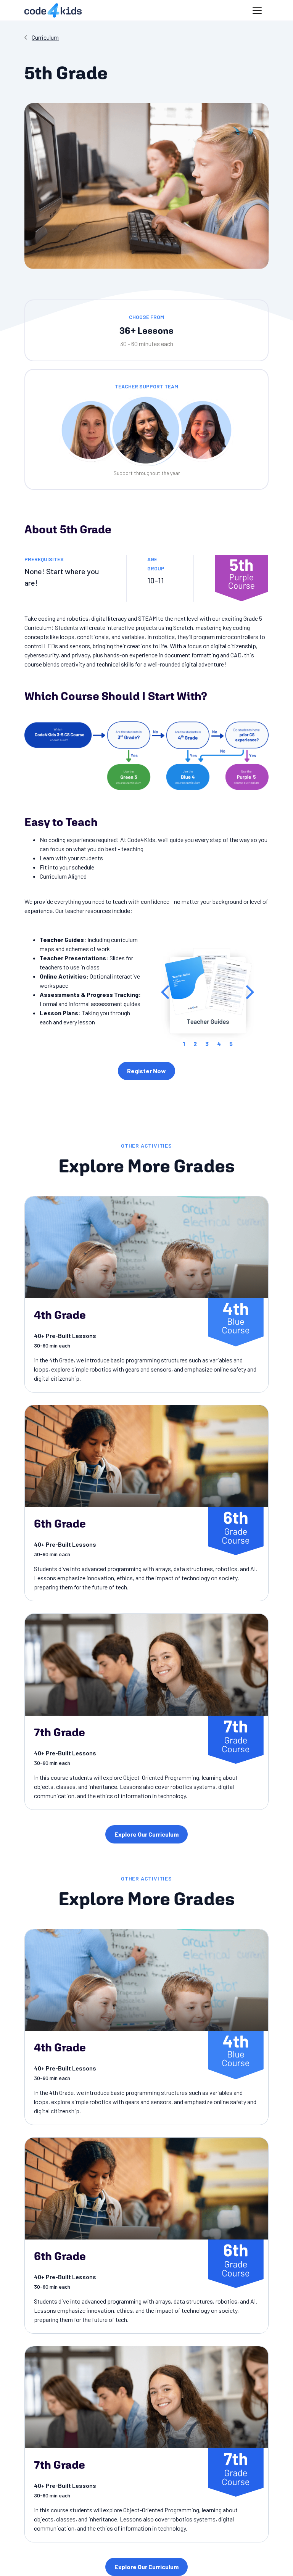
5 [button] (231, 1044)
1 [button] (184, 1044)
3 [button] (207, 1044)
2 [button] (195, 1044)
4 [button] (219, 1044)
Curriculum (45, 37)
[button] (257, 10)
